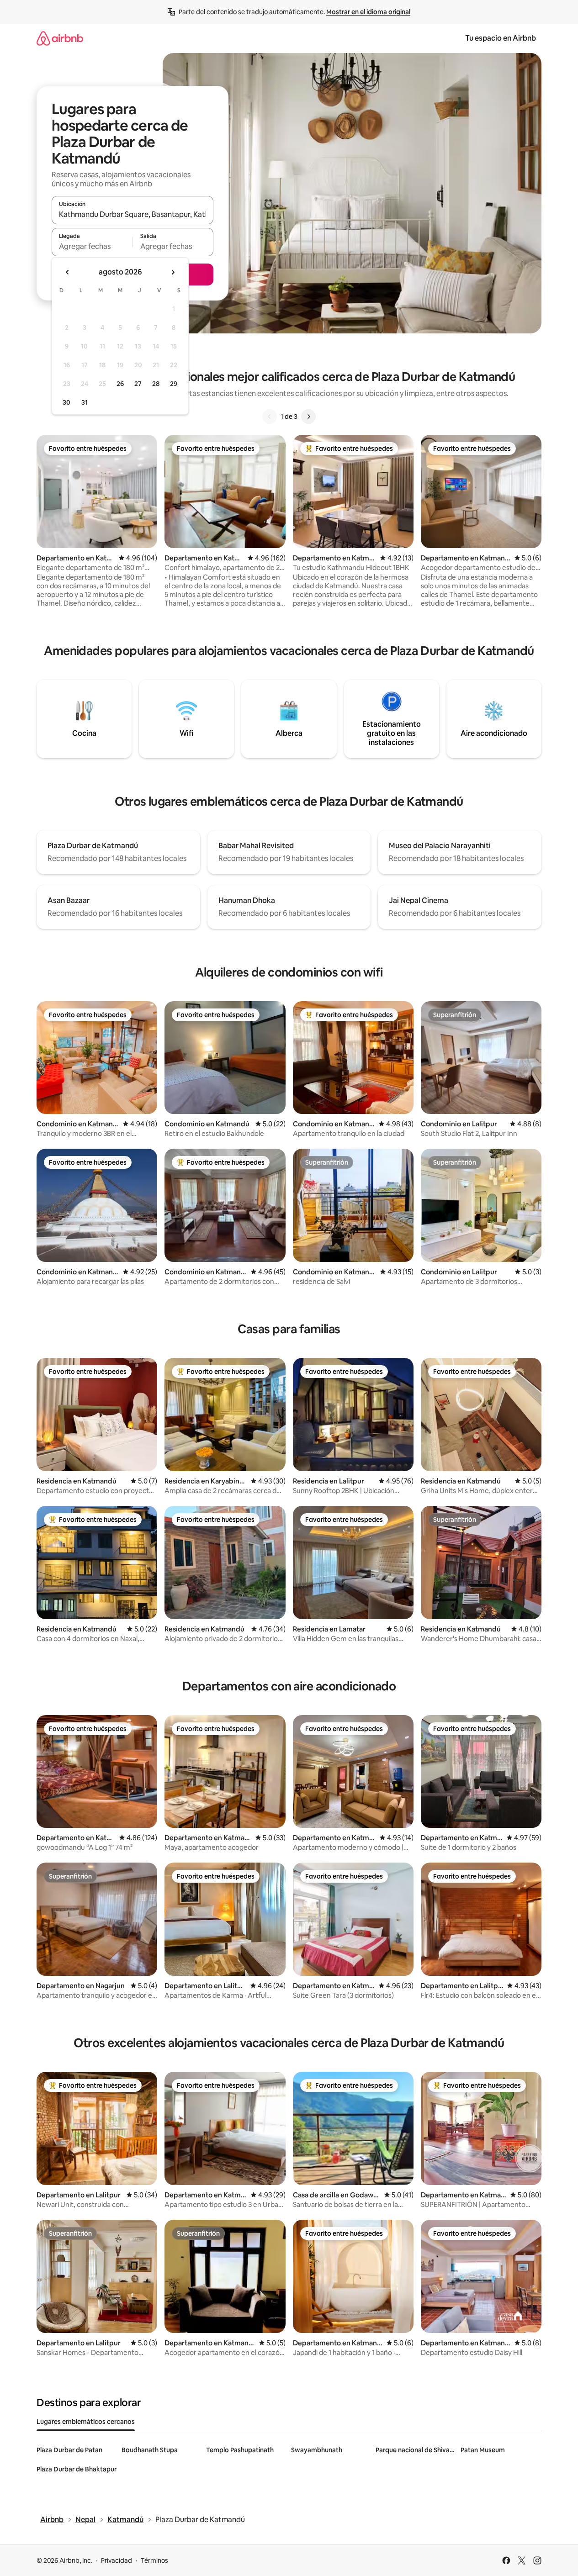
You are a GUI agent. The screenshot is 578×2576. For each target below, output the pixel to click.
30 (66, 402)
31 (85, 402)
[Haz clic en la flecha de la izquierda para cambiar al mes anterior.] (68, 272)
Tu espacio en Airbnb (501, 38)
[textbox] (92, 246)
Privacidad (117, 2560)
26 (120, 384)
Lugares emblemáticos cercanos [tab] (86, 2422)
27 (138, 384)
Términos (154, 2560)
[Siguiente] (308, 417)
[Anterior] (270, 417)
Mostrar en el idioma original (368, 12)
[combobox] (133, 214)
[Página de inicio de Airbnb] (60, 38)
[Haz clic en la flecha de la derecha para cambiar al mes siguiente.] (173, 272)
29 (174, 384)
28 (156, 384)
